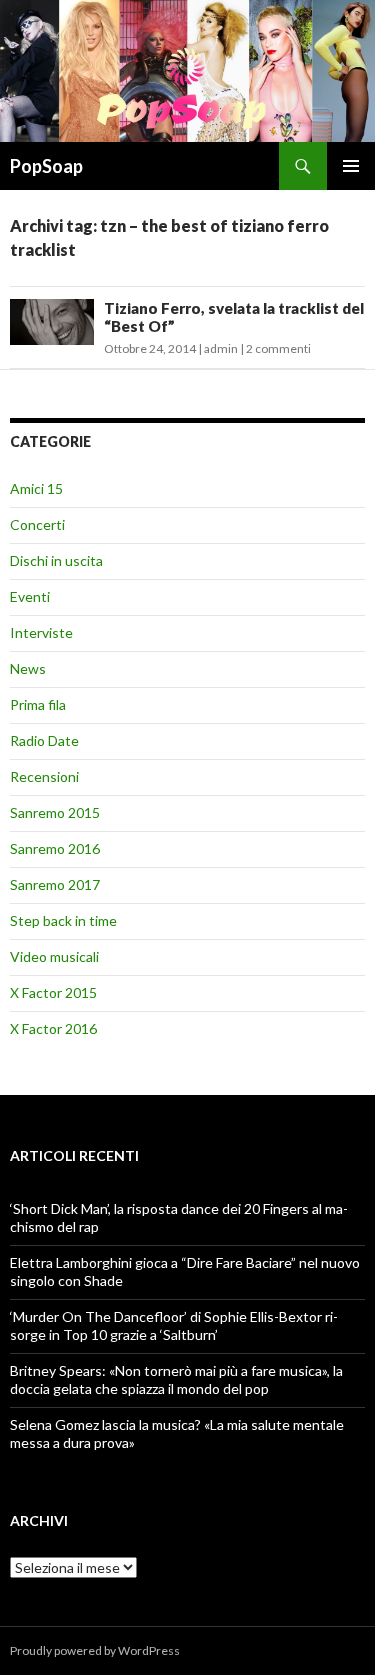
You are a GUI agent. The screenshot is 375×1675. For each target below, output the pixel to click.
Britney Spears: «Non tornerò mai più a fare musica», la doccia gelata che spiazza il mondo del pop (176, 1379)
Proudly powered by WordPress (95, 1650)
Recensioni (44, 776)
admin (221, 348)
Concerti (37, 524)
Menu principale (351, 166)
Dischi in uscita (56, 560)
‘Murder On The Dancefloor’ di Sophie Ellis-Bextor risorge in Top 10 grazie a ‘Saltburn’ (174, 1325)
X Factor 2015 (53, 992)
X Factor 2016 (53, 1028)
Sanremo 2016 (55, 848)
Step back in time (63, 920)
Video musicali (54, 956)
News (28, 668)
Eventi (30, 596)
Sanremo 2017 (55, 884)
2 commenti (278, 348)
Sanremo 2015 (55, 812)
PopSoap (46, 166)
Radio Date (44, 740)
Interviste (41, 632)
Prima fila (38, 704)
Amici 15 (36, 488)
